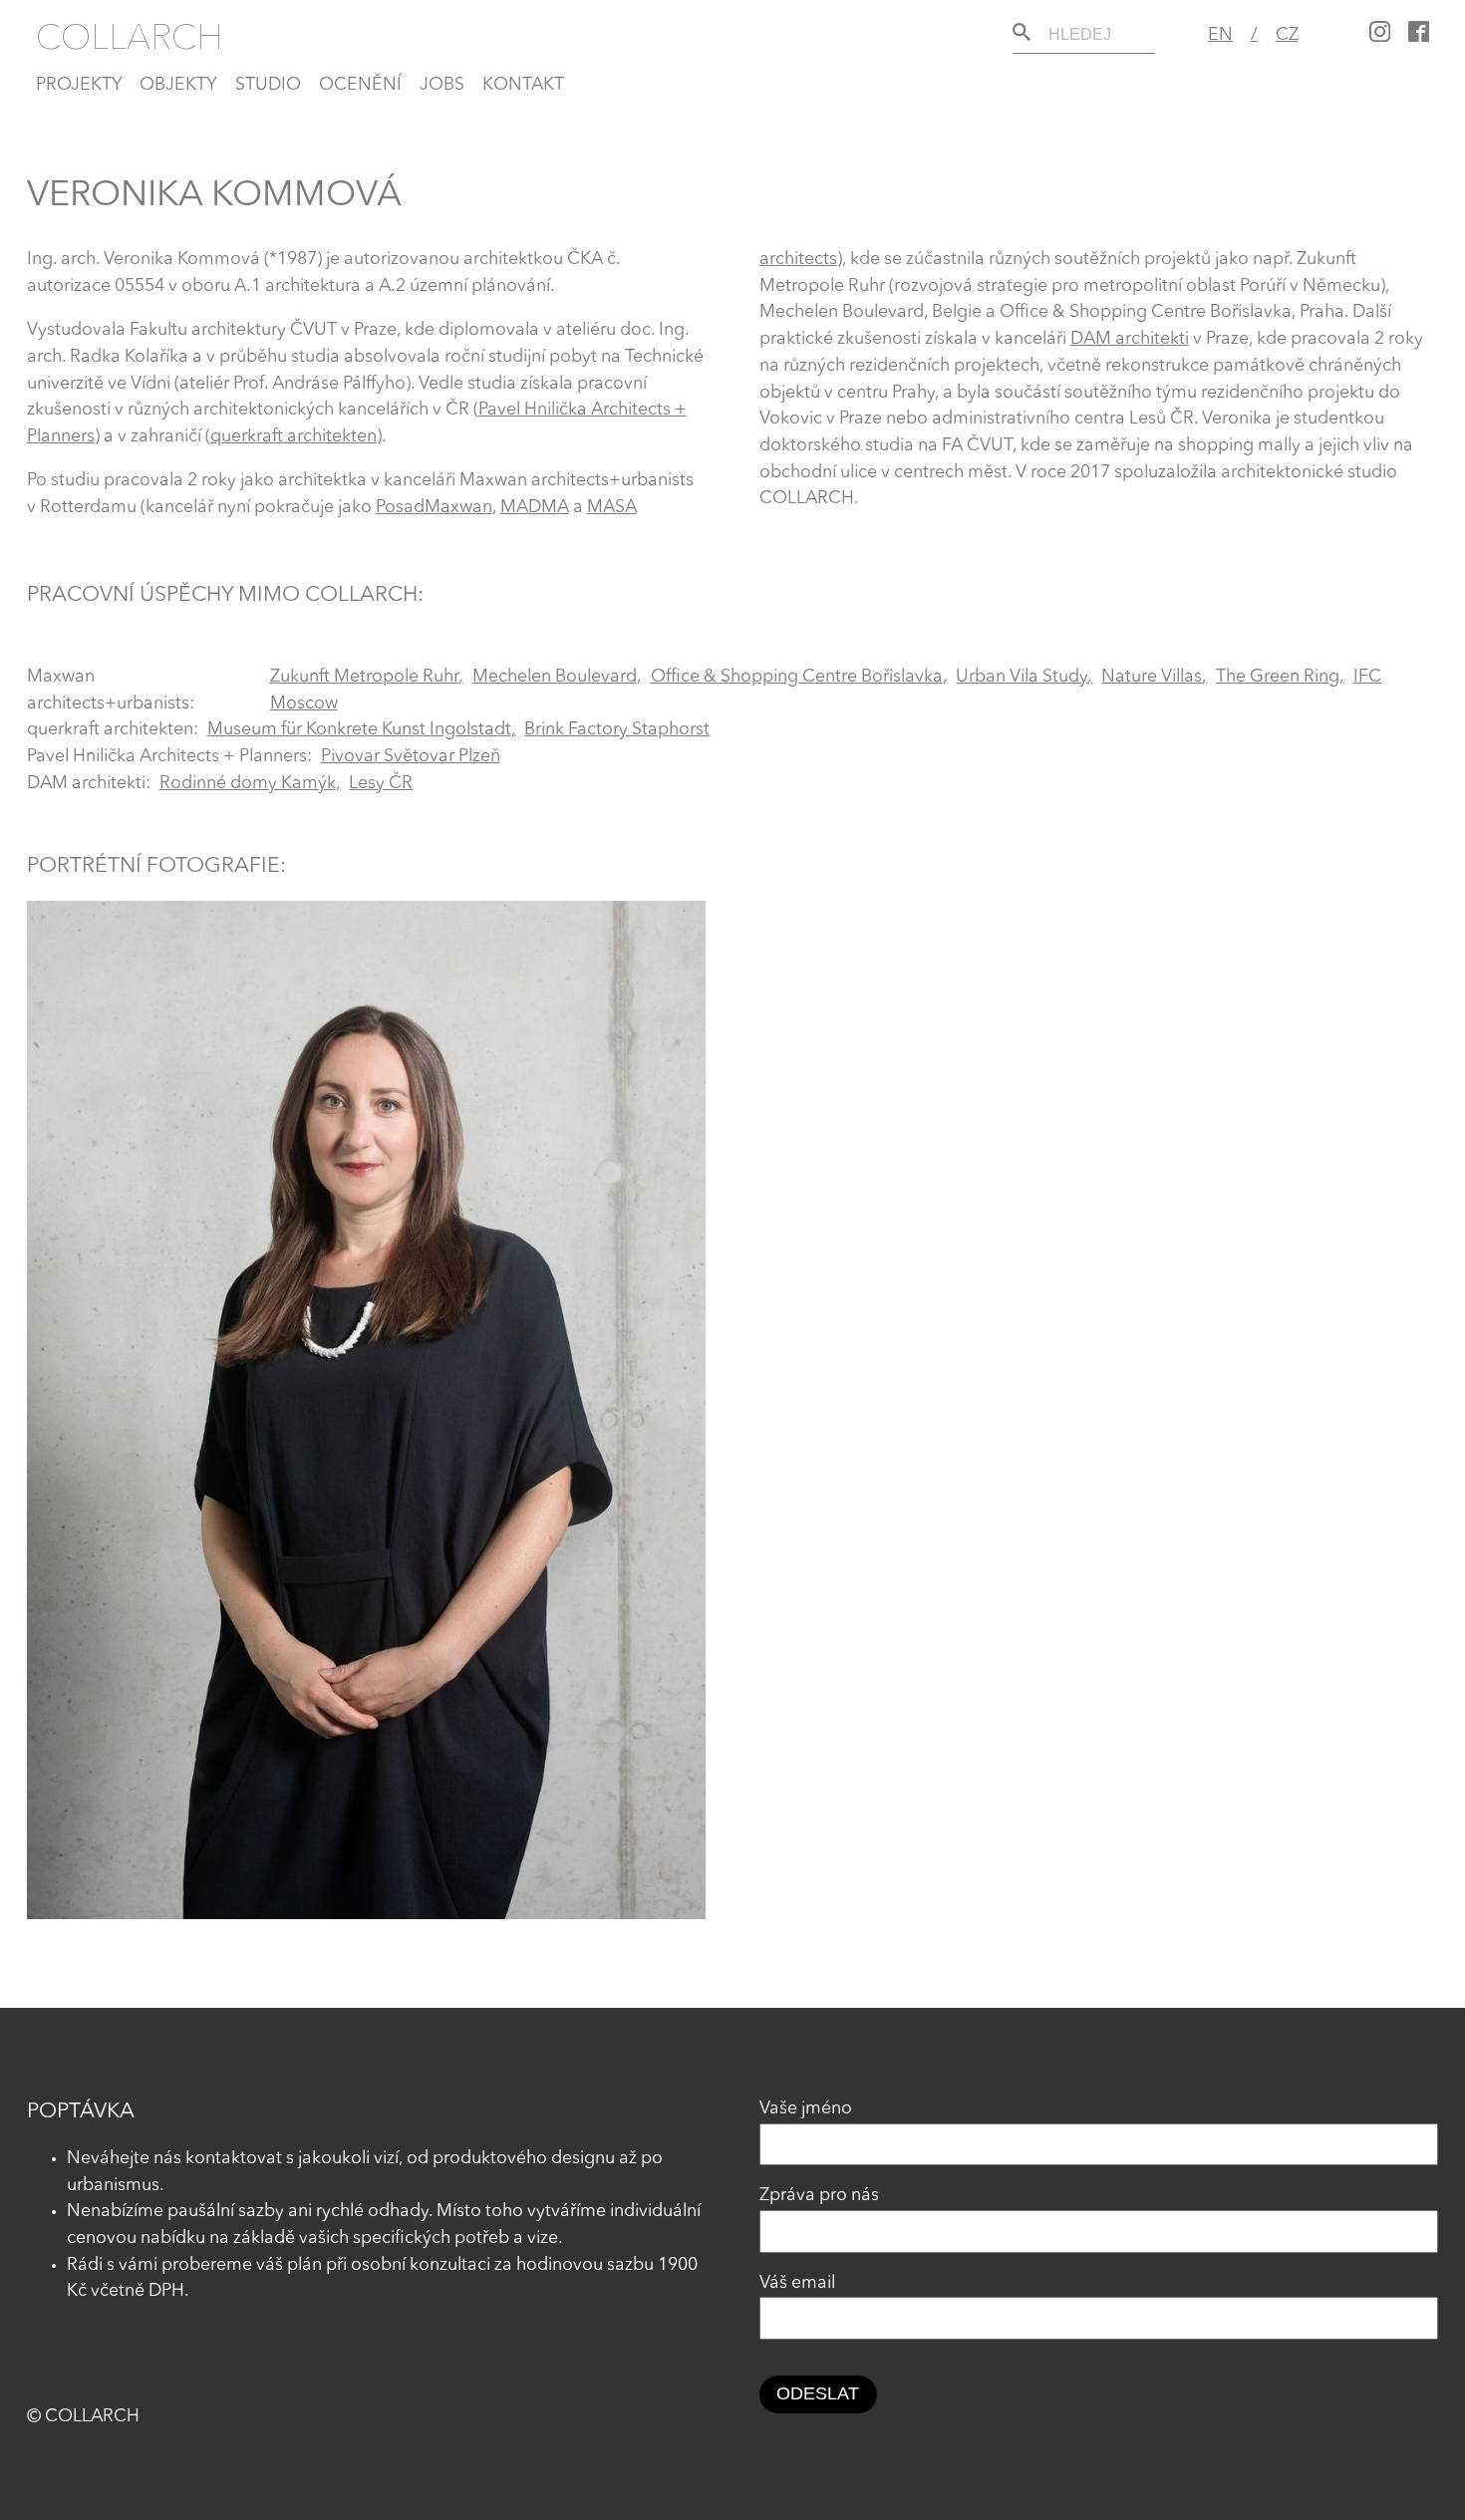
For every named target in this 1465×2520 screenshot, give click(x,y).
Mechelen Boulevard (555, 677)
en (1220, 35)
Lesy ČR (381, 784)
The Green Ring (1278, 677)
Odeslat (818, 2393)
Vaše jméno (806, 2109)
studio (268, 85)
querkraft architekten (293, 437)
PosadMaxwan (434, 508)
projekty (79, 85)
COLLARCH (130, 36)
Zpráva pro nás (819, 2196)
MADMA (535, 508)
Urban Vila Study (1022, 677)
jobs (442, 85)
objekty (178, 85)
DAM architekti (1130, 339)
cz (1287, 35)
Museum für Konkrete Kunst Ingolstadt (359, 730)
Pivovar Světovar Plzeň (411, 757)
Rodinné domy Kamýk (248, 784)
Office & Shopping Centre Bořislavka (797, 677)
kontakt (523, 85)
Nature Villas (1152, 677)
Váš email (797, 2283)
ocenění (360, 85)
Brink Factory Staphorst (617, 730)
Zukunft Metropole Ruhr (364, 677)
